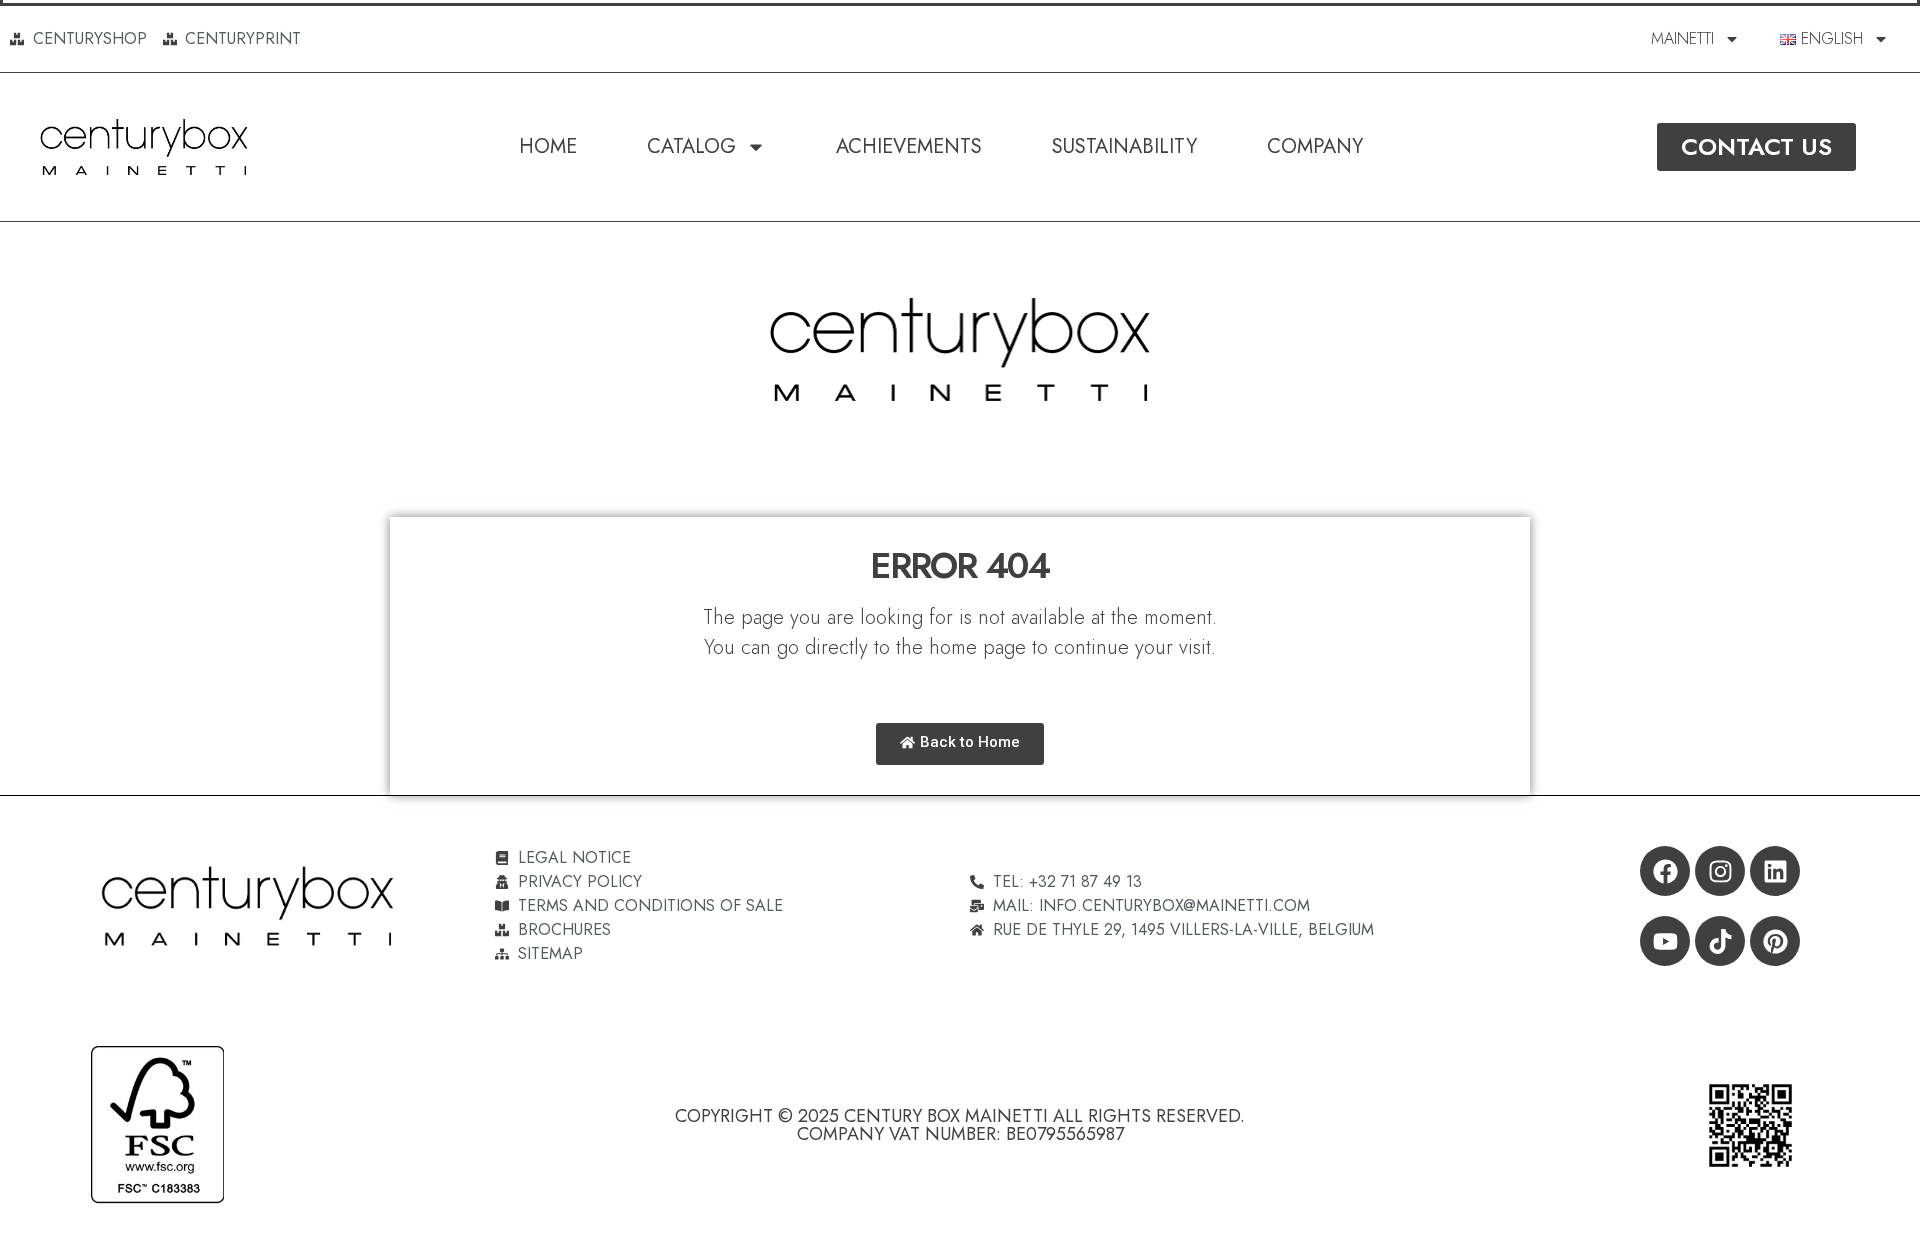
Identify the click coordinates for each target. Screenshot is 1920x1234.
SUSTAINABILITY (1124, 146)
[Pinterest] (1775, 941)
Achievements (909, 146)
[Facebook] (1665, 871)
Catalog (691, 146)
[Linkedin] (1775, 871)
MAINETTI (1682, 38)
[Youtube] (1665, 941)
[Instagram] (1720, 871)
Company (1315, 146)
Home (548, 146)
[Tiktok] (1720, 941)
